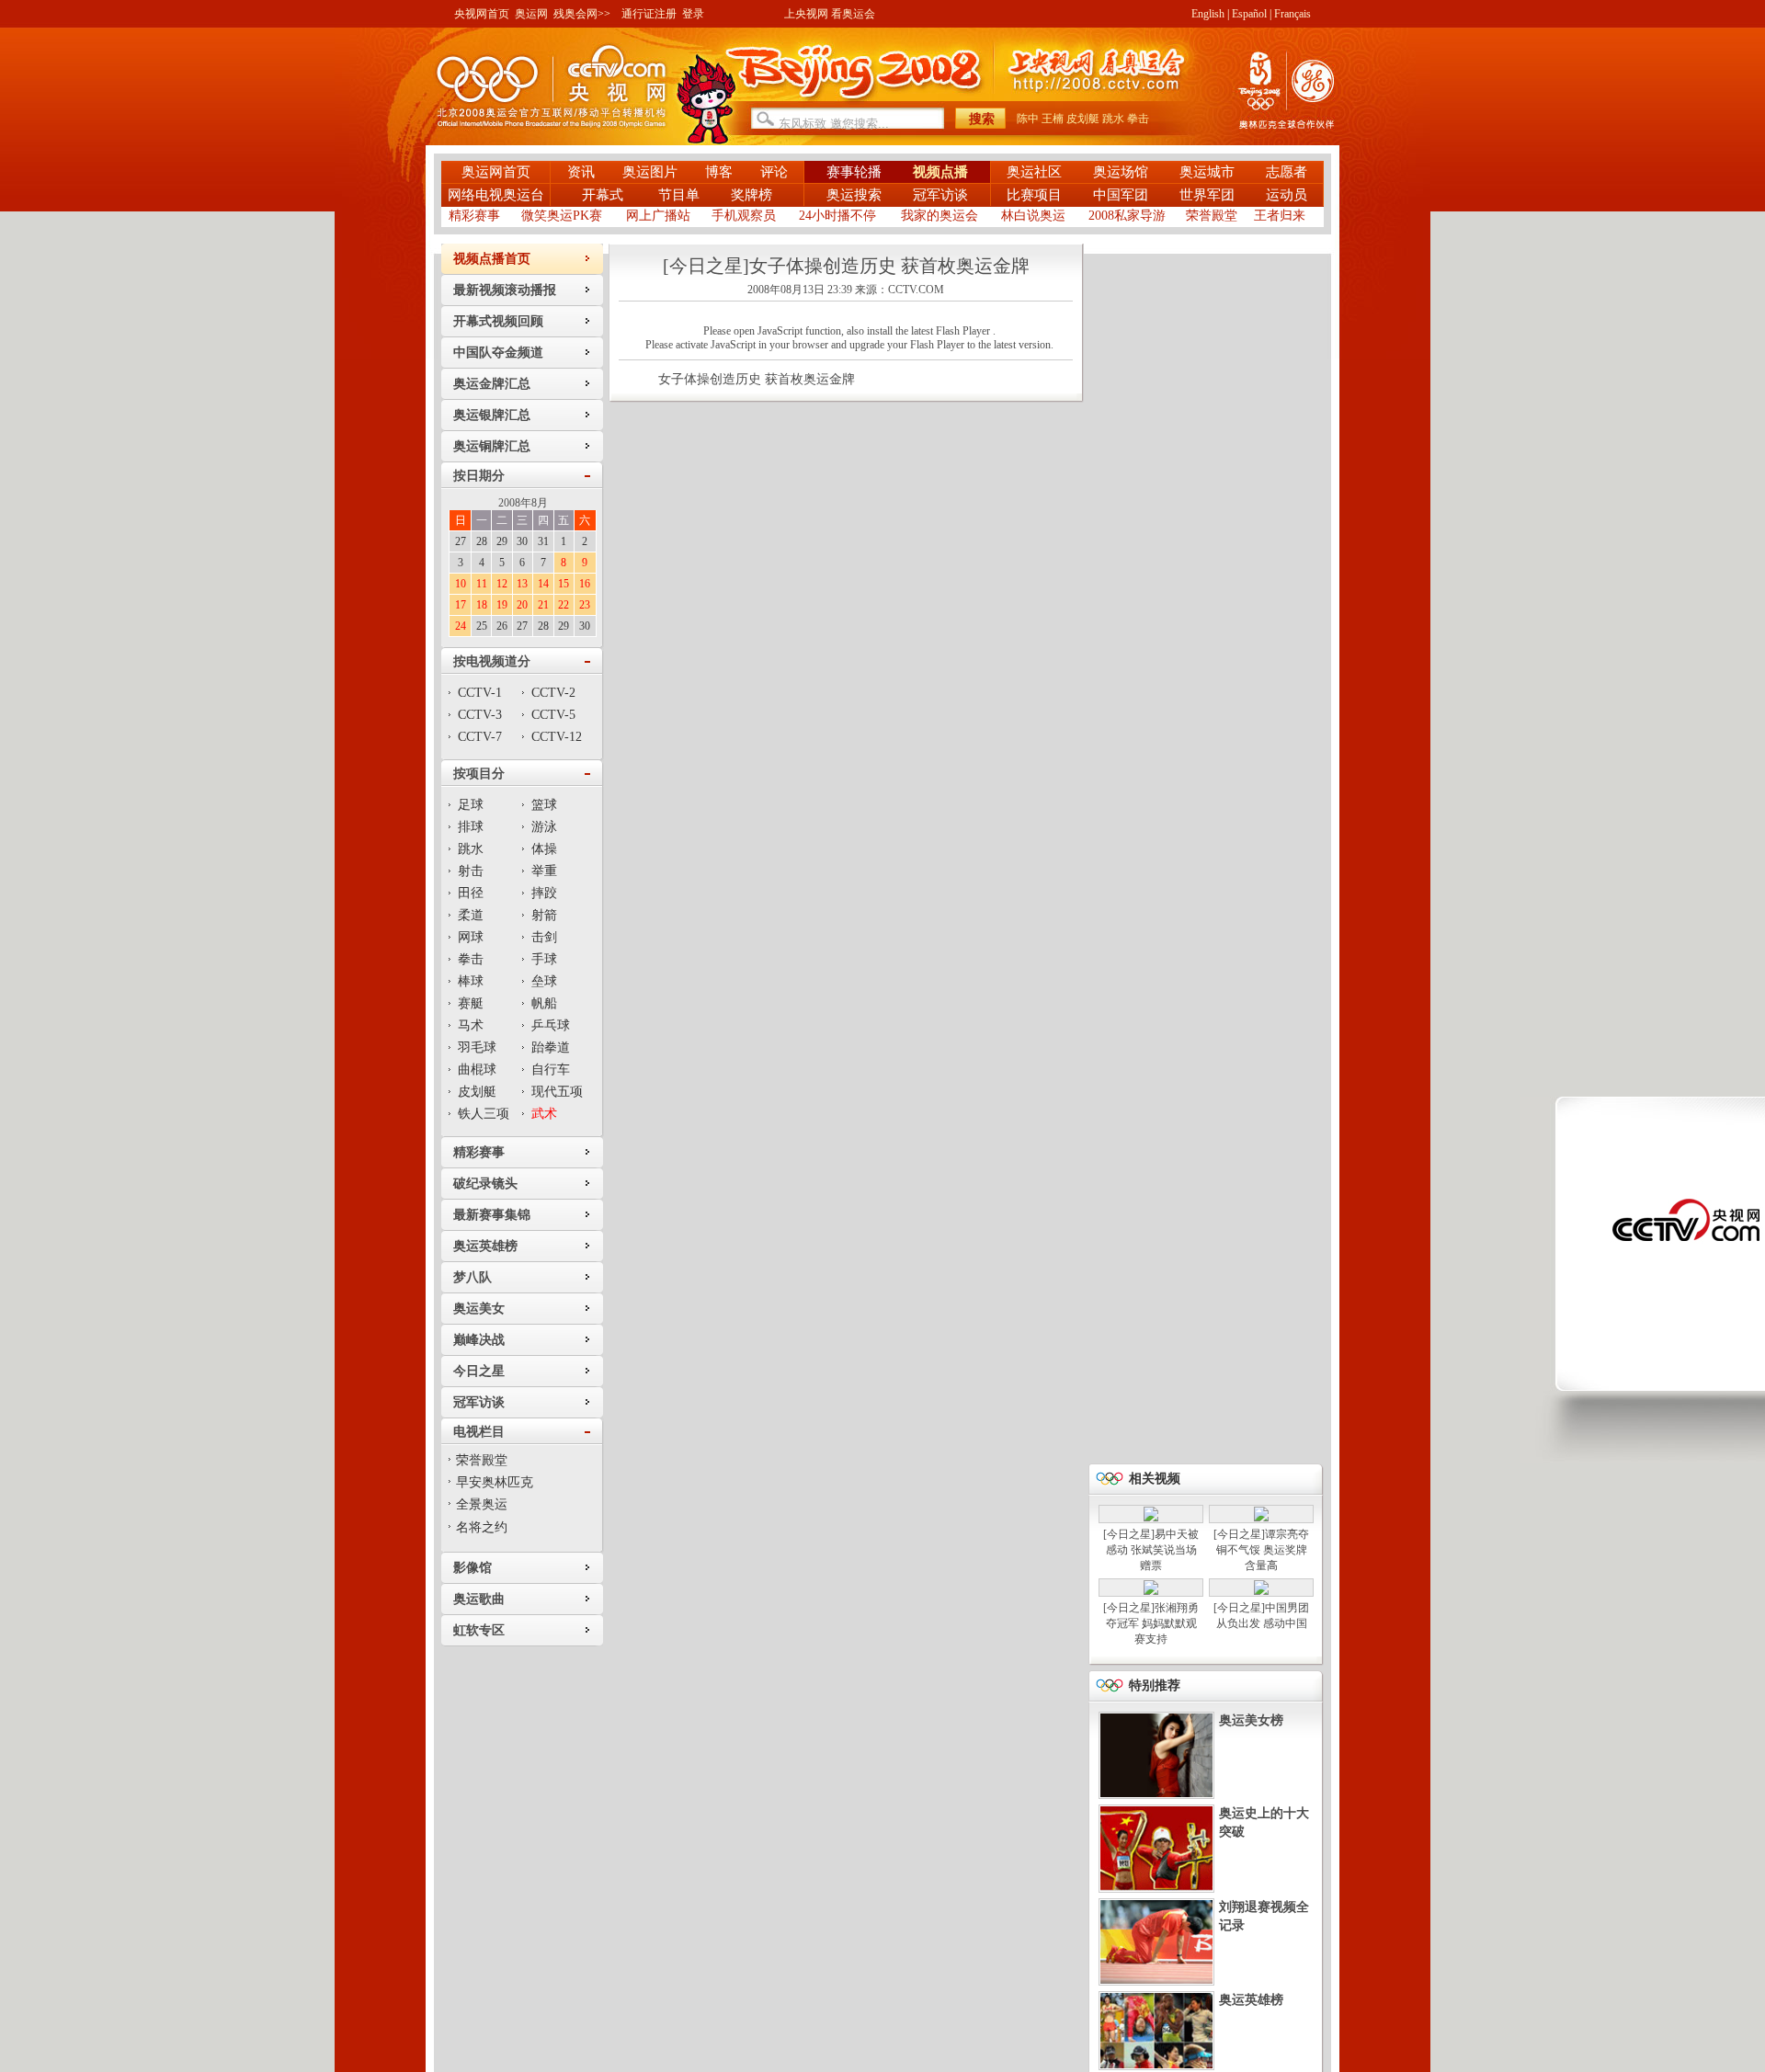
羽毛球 (477, 1047)
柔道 (471, 915)
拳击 (1138, 119)
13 (522, 584)
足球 (471, 805)
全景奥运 (482, 1504)
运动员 (1287, 195)
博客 (719, 172)
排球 (471, 827)
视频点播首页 (492, 259)
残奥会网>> (582, 14)
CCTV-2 (553, 693)
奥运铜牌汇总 (492, 446)
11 (482, 584)
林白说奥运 (1033, 216)
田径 (471, 893)
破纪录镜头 (485, 1184)
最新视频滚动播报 (505, 290)
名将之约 (482, 1527)
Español (1249, 14)
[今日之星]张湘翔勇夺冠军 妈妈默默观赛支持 (1151, 1623)
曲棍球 (477, 1070)
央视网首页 (482, 14)
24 (461, 626)
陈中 (1028, 119)
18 (482, 605)
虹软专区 (479, 1630)
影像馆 (473, 1568)
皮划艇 (1083, 119)
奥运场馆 (1121, 172)
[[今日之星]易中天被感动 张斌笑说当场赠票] (1151, 1518)
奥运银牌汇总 (492, 415)
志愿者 (1287, 172)
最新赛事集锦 (492, 1215)
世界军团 (1207, 195)
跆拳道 (551, 1047)
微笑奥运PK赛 (562, 216)
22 (564, 605)
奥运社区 (1034, 172)
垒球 (544, 981)
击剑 (544, 937)
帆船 (544, 1003)
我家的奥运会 (939, 216)
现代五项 (557, 1092)
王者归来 (1280, 216)
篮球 (544, 805)
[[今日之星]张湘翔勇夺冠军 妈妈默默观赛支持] (1151, 1591)
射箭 (544, 915)
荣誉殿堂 (1212, 216)
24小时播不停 (837, 216)
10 (461, 584)
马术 (471, 1025)
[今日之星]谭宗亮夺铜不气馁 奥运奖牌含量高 (1261, 1550)
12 (502, 584)
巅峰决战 (479, 1340)
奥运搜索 (854, 195)
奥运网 (531, 14)
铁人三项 (484, 1114)
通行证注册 (649, 14)
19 (502, 605)
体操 (544, 849)
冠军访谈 (940, 195)
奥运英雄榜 (485, 1246)
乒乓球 (551, 1025)
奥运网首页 (496, 172)
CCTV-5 (553, 715)
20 (522, 605)
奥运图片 (650, 172)
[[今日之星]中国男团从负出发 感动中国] (1261, 1591)
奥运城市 (1207, 172)
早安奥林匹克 (495, 1482)
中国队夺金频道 (498, 353)
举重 (544, 871)
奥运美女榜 (1251, 1720)
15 (564, 584)
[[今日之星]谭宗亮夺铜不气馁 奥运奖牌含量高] (1261, 1518)
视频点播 (940, 172)
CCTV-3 (480, 715)
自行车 (551, 1070)
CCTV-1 (480, 693)
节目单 (679, 195)
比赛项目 (1034, 195)
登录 (693, 14)
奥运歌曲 (479, 1599)
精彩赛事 (474, 216)
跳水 (1113, 119)
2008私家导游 (1127, 216)
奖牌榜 (752, 195)
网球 (471, 937)
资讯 (581, 172)
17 (461, 605)
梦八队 (473, 1277)
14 (543, 584)
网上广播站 (658, 216)
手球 (544, 959)
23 (585, 605)
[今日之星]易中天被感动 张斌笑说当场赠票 (1151, 1550)
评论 (774, 172)
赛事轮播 (854, 172)
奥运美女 (479, 1309)
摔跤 (544, 893)
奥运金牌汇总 (492, 384)
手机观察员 (744, 216)
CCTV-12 (557, 737)
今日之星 (479, 1371)
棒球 (471, 981)
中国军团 (1121, 195)
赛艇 (471, 1003)
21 (543, 605)
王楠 (1053, 119)
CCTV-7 (480, 737)
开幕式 (604, 195)
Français (1292, 14)
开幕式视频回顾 (498, 321)
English (1208, 14)
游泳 (544, 827)
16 (585, 584)
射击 (471, 871)
